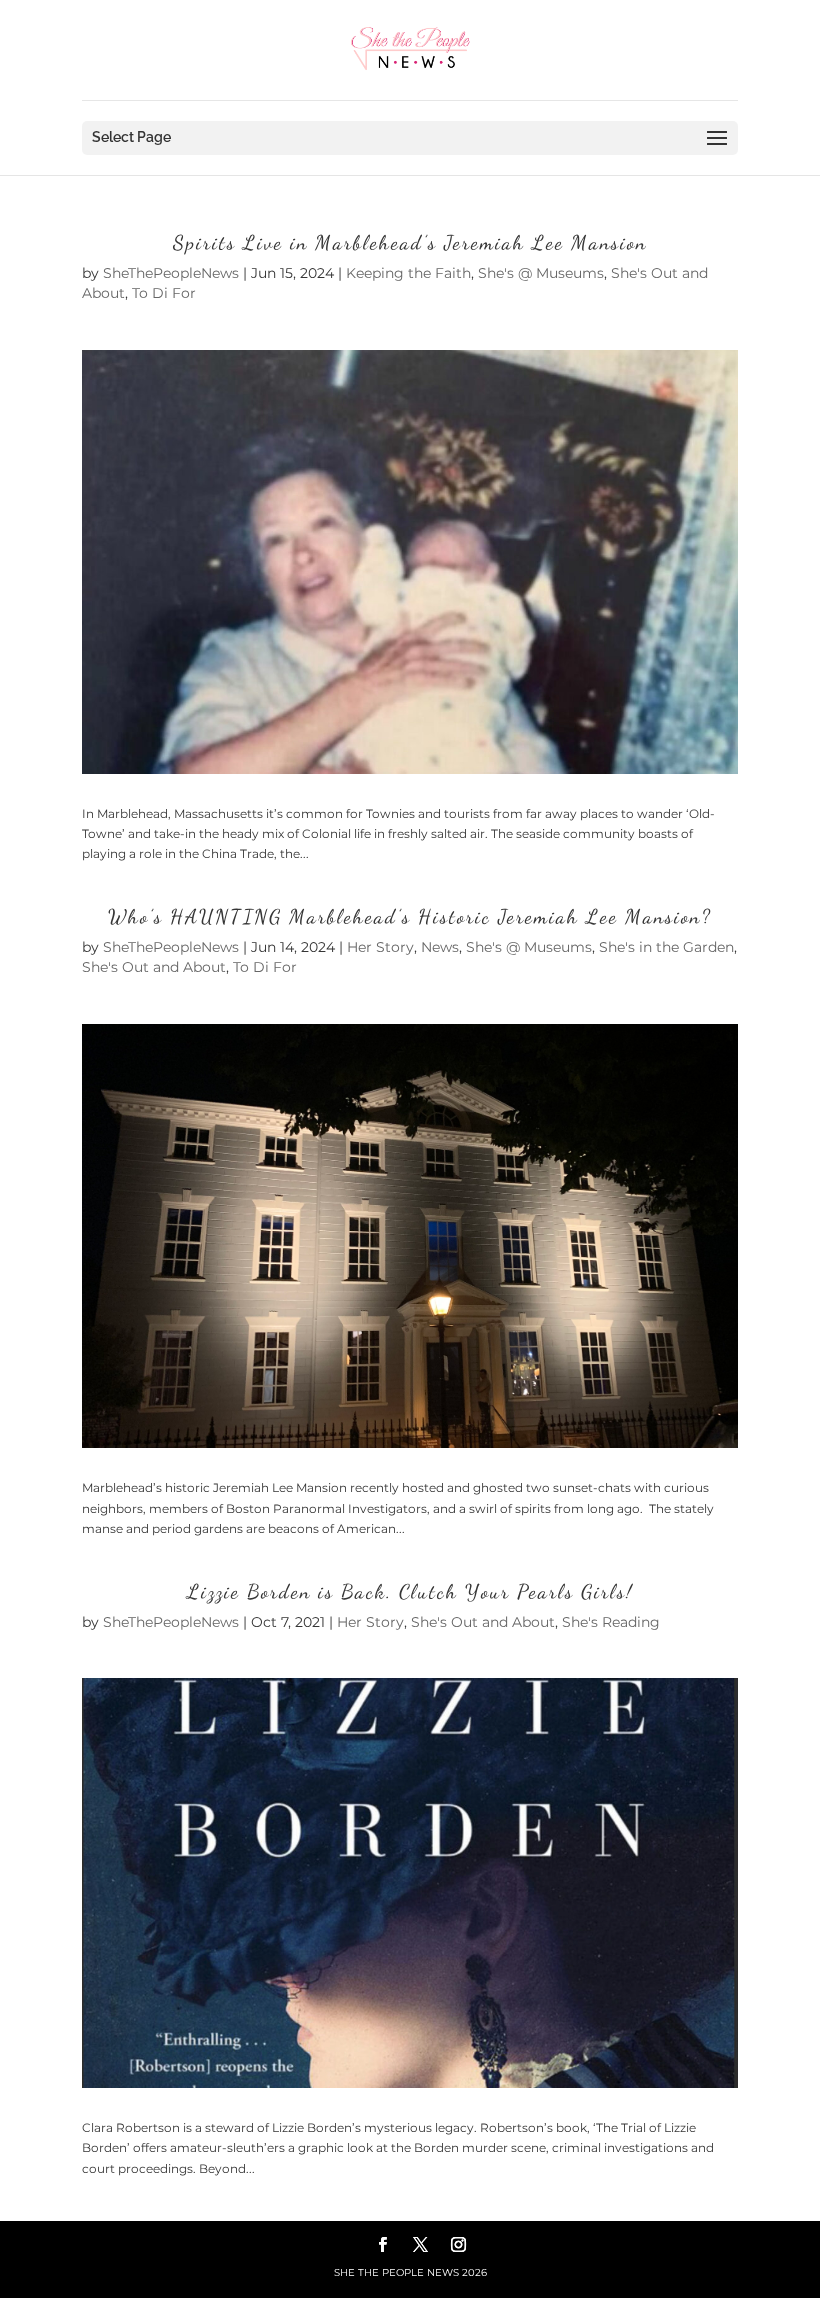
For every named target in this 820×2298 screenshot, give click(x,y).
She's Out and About (154, 967)
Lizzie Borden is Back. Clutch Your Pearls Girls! (410, 1592)
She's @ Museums (541, 273)
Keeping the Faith (408, 273)
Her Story (380, 947)
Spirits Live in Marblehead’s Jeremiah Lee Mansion (410, 243)
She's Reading (611, 1622)
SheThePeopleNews (171, 273)
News (440, 947)
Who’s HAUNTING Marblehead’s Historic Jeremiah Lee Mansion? (410, 917)
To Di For (164, 293)
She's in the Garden (666, 947)
